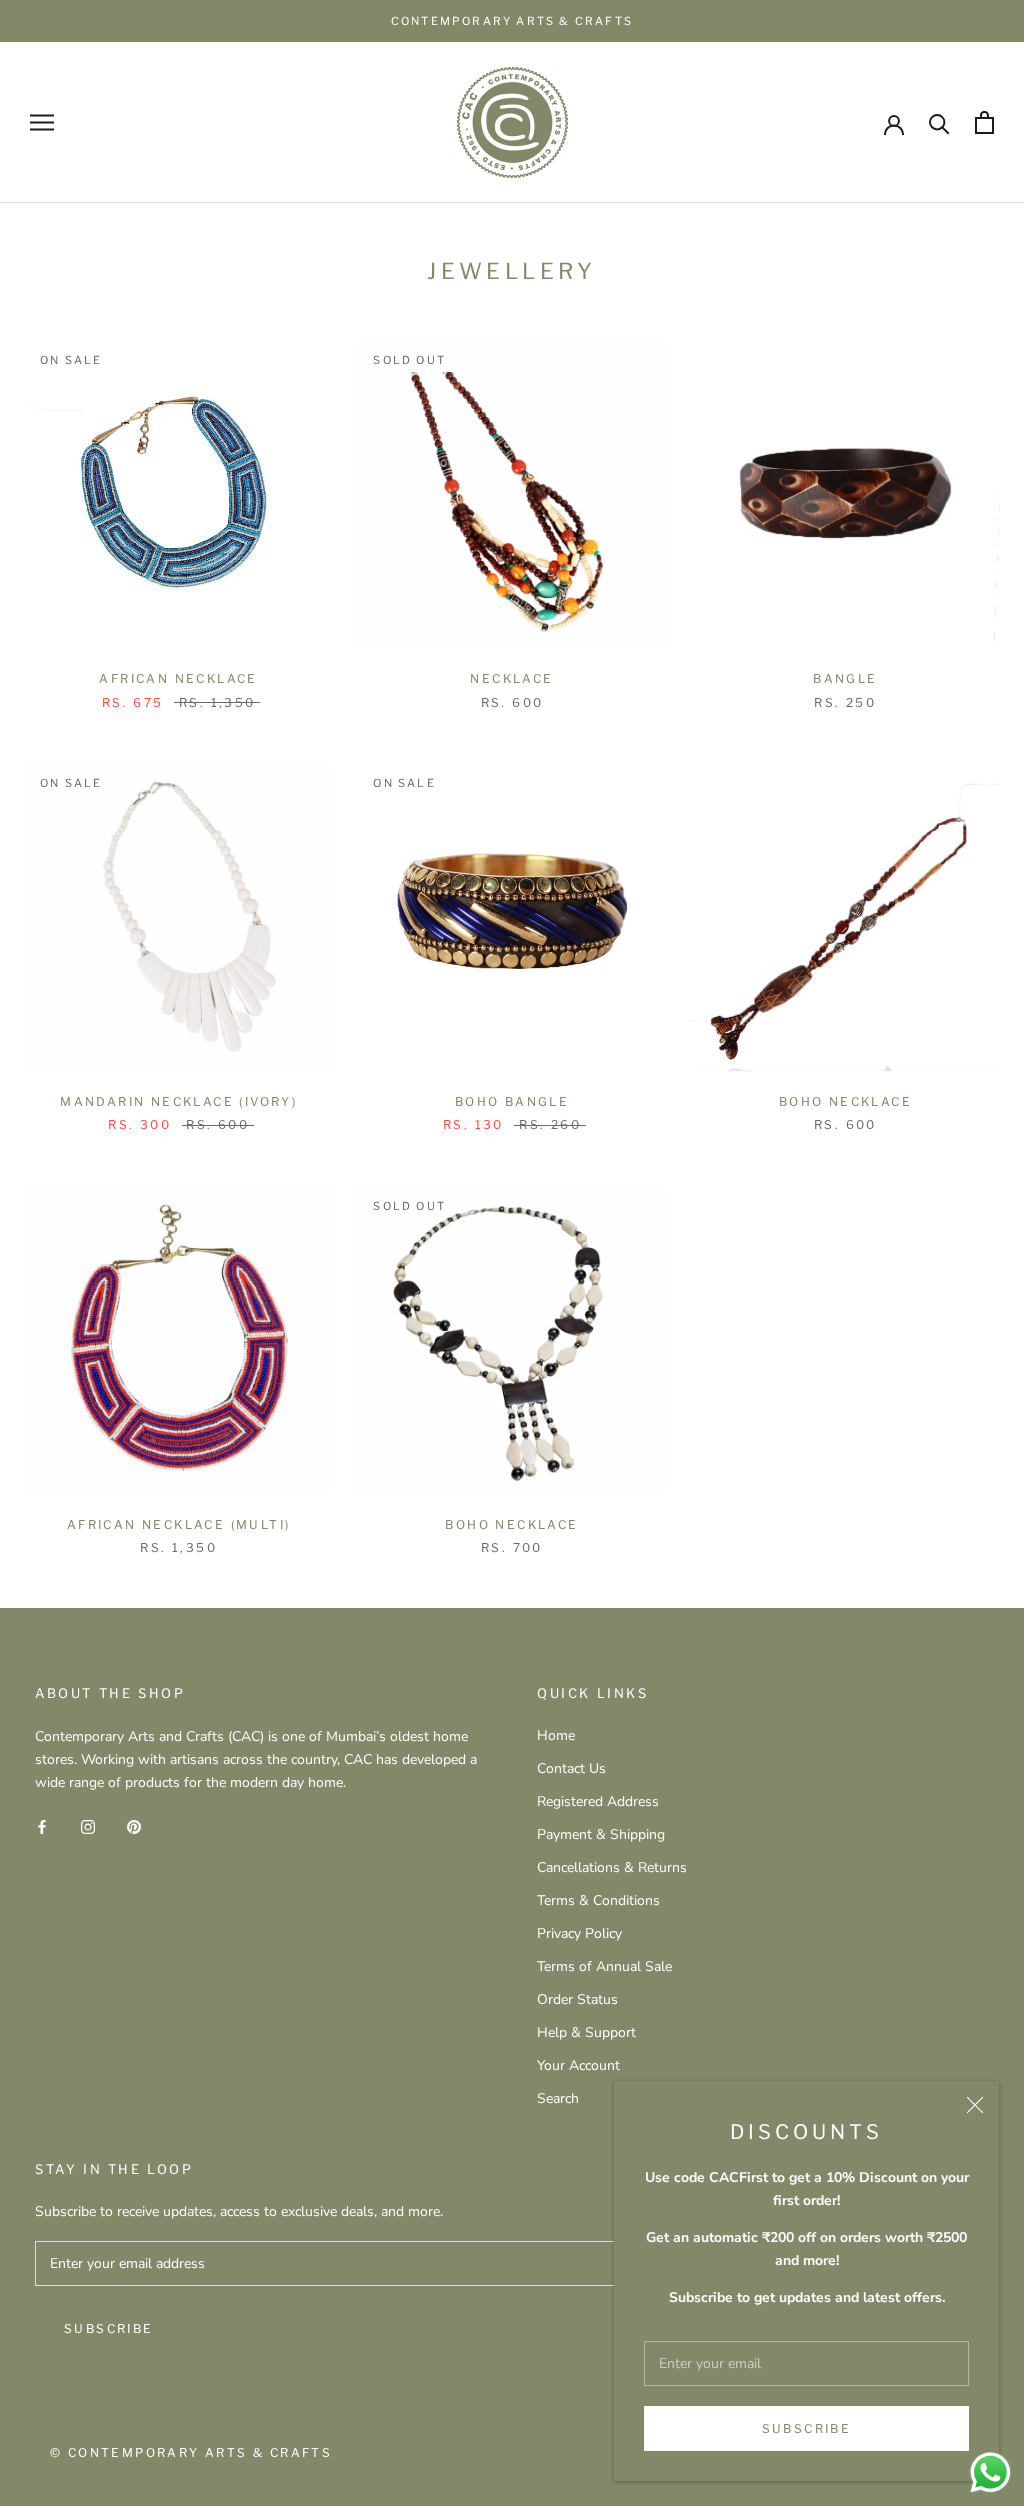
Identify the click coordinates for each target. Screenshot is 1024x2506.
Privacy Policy (579, 1933)
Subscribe (807, 2428)
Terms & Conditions (598, 1900)
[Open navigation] (42, 122)
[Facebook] (42, 1825)
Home (556, 1735)
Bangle (845, 678)
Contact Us (571, 1768)
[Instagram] (88, 1825)
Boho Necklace (845, 1101)
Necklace (511, 678)
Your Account (578, 2065)
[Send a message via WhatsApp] (990, 2472)
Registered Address (598, 1801)
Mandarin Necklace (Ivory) (178, 1101)
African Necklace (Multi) (179, 1524)
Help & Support (586, 2032)
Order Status (577, 1999)
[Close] (975, 2105)
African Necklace (178, 678)
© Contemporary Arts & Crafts (191, 2452)
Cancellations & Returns (612, 1867)
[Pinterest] (134, 1825)
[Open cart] (984, 122)
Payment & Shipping (601, 1834)
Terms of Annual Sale (604, 1966)
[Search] (939, 122)
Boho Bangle (512, 1101)
